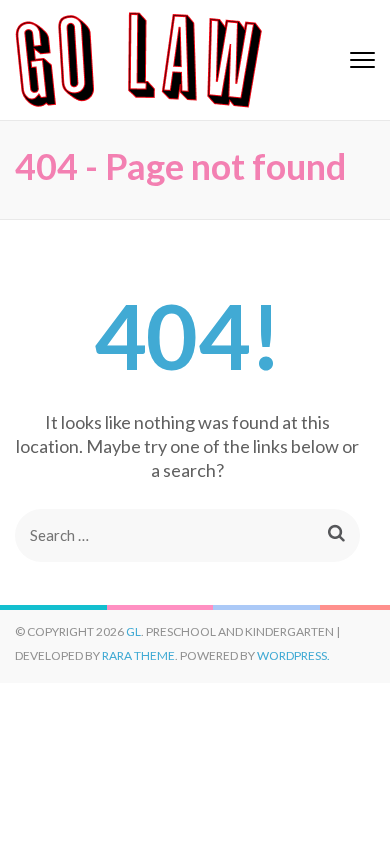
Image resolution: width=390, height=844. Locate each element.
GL (133, 631)
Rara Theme (138, 655)
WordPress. (293, 655)
